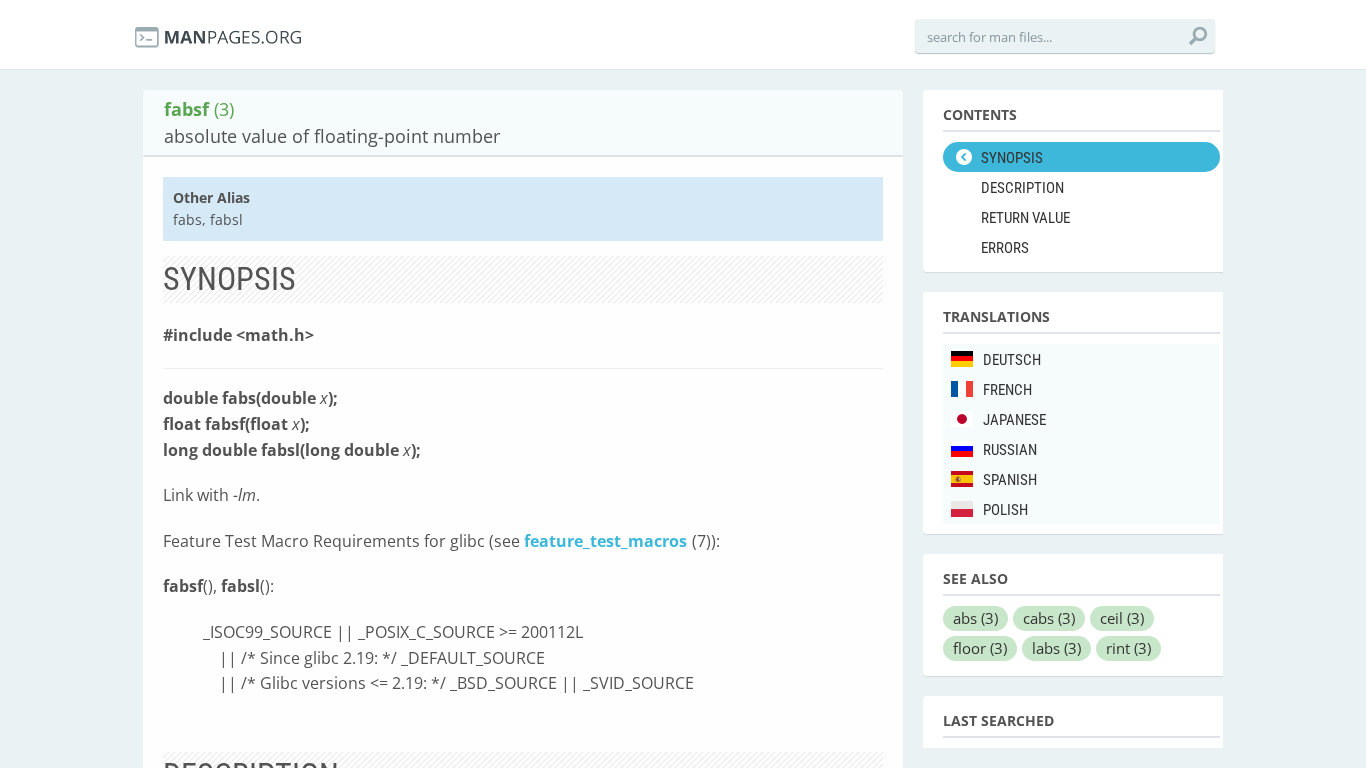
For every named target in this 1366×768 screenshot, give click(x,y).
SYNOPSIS (1012, 158)
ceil (1122, 618)
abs (975, 618)
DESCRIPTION (1022, 188)
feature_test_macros (605, 541)
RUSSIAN (1010, 450)
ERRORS (1005, 248)
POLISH (1005, 510)
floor (980, 648)
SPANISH (1010, 480)
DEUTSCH (1012, 360)
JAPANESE (1014, 420)
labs (1056, 648)
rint (1128, 648)
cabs (1049, 618)
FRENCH (1007, 390)
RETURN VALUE (1025, 218)
